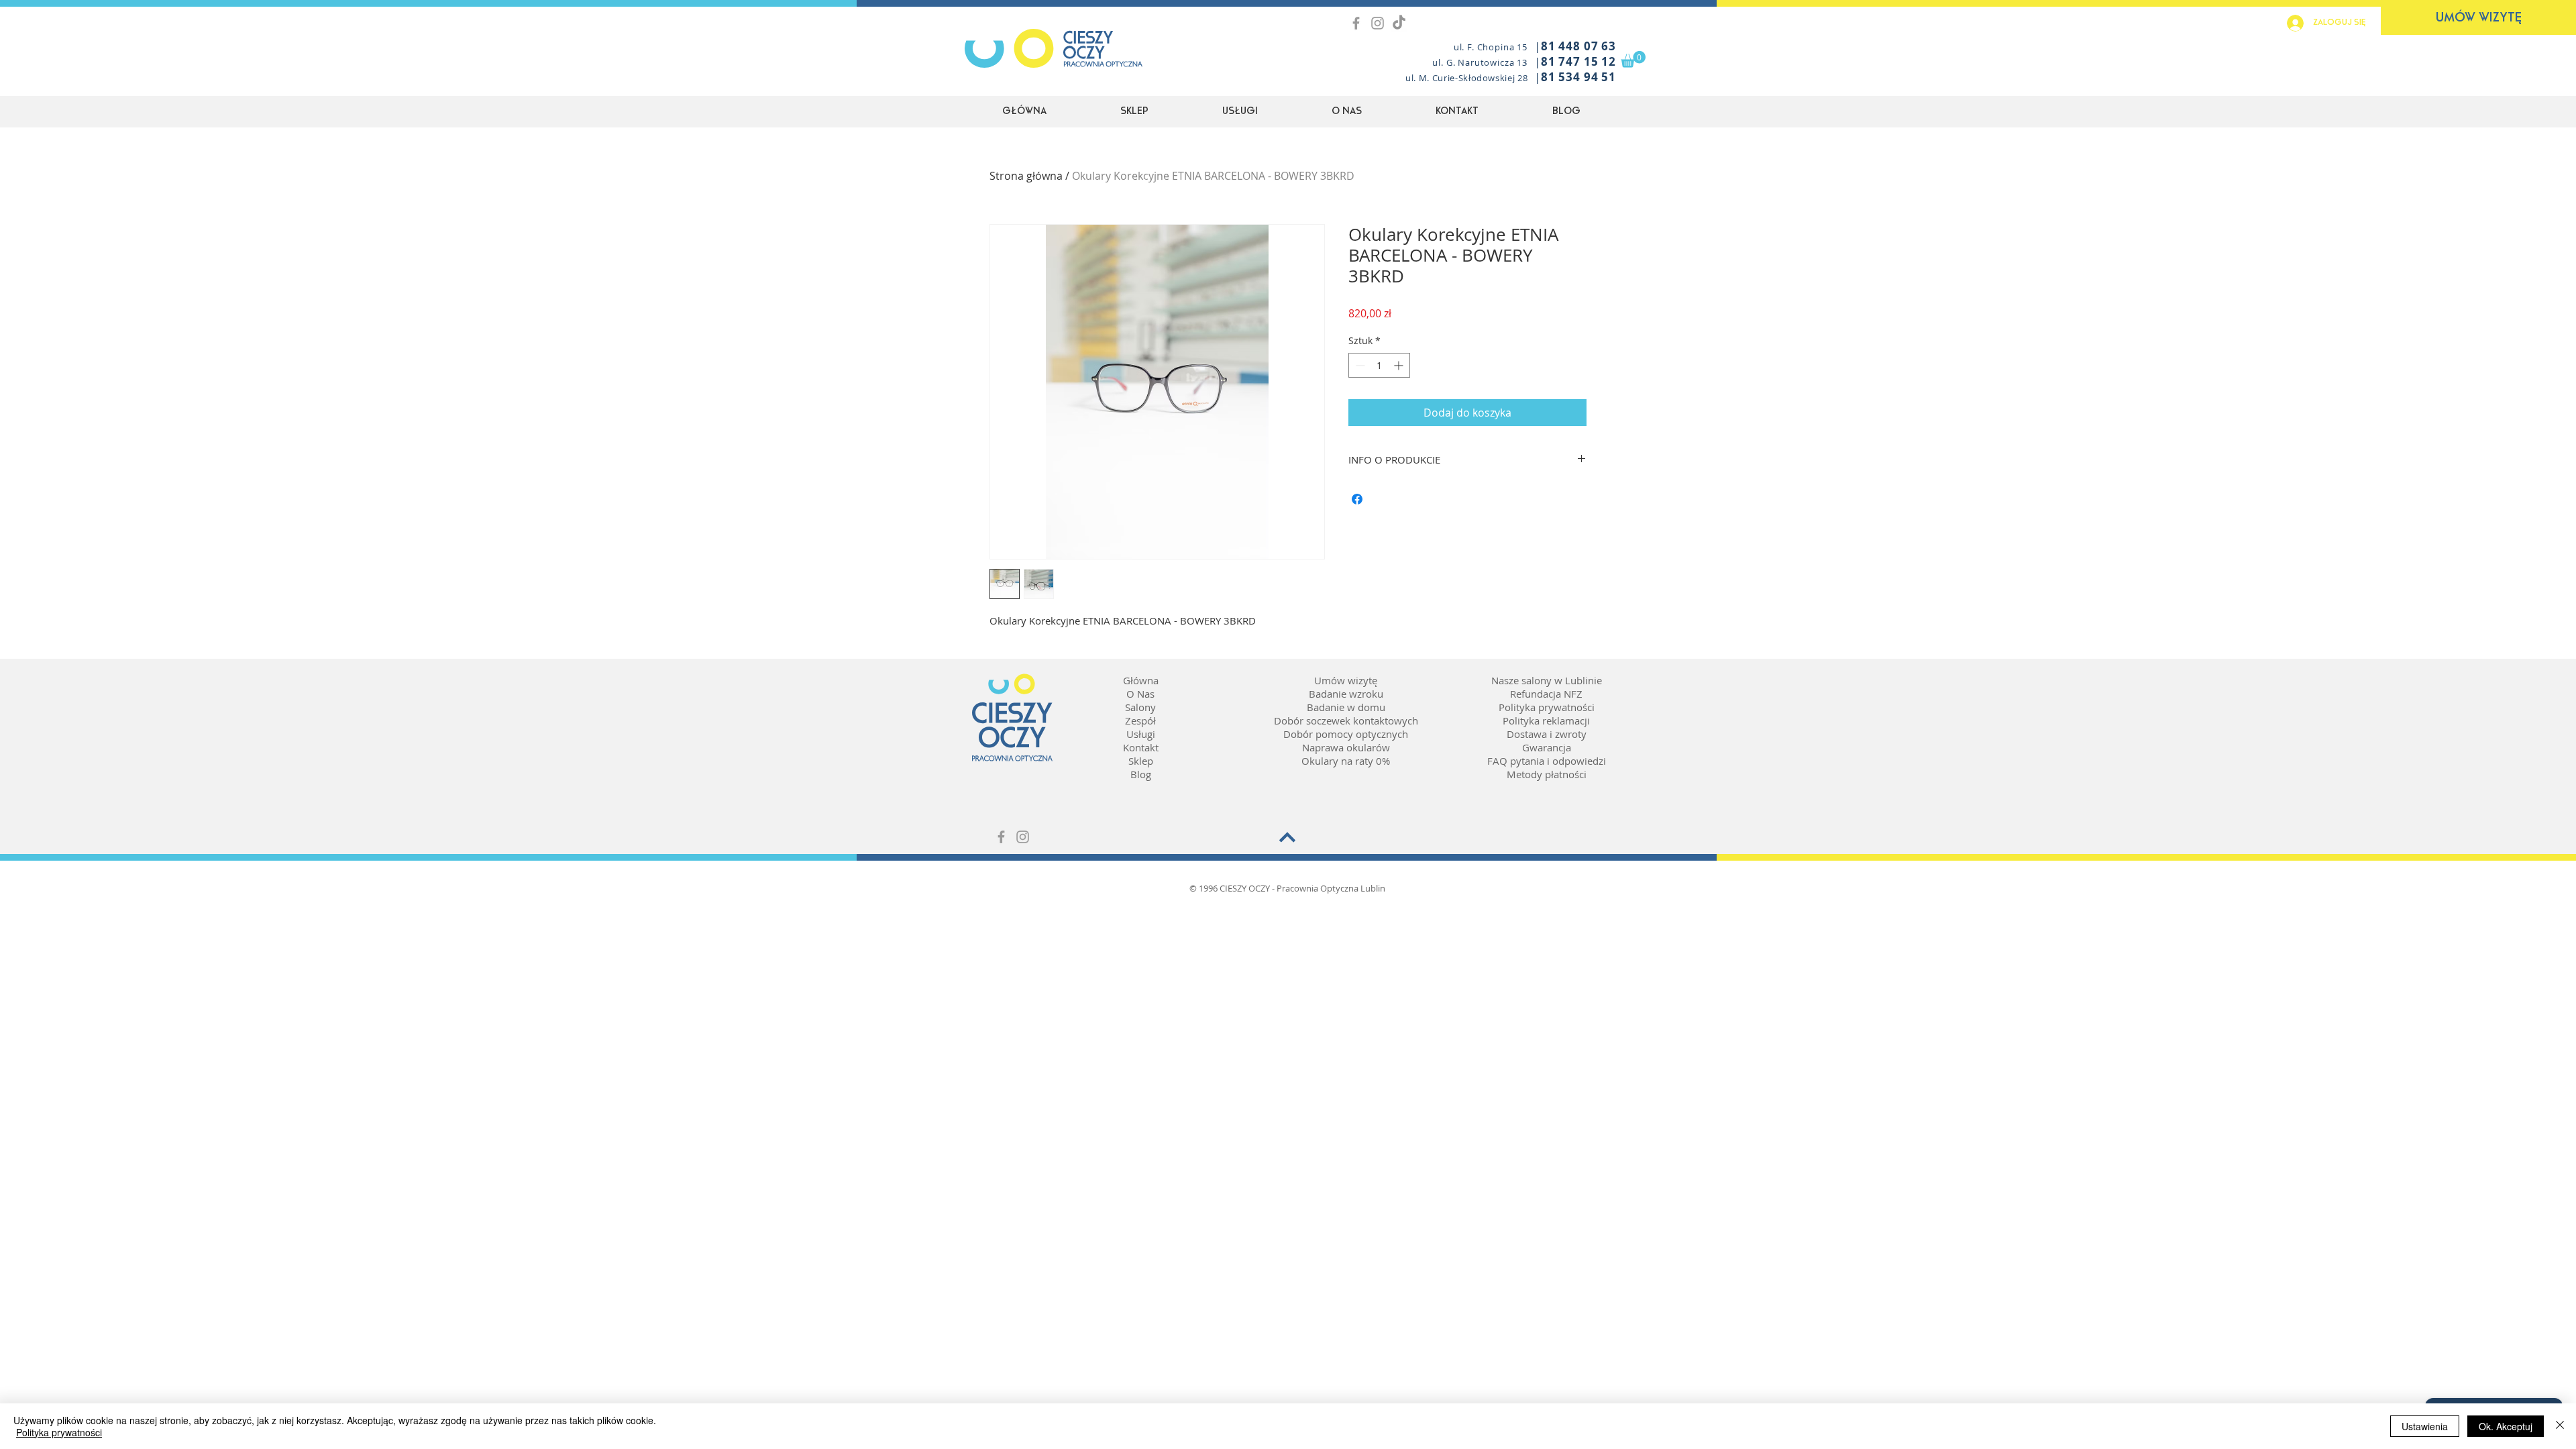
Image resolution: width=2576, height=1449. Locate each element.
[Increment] (1400, 365)
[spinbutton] (1379, 365)
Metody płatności (1547, 774)
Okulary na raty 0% (1346, 761)
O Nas (1140, 694)
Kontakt (1141, 747)
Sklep (1141, 761)
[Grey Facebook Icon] (1356, 23)
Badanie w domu (1346, 707)
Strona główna (1026, 176)
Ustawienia (2425, 1426)
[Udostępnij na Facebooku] (1357, 499)
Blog (1141, 774)
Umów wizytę (1346, 680)
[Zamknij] (2560, 1426)
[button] (1633, 59)
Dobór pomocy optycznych (1346, 734)
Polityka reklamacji (1546, 720)
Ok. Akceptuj (2506, 1426)
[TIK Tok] (1399, 23)
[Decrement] (1359, 365)
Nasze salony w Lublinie (1547, 680)
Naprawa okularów (1346, 747)
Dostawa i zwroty (1547, 734)
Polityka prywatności (1547, 707)
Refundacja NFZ (1546, 694)
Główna (1141, 680)
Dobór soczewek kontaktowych (1346, 720)
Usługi (1141, 734)
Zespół (1140, 720)
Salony (1140, 707)
